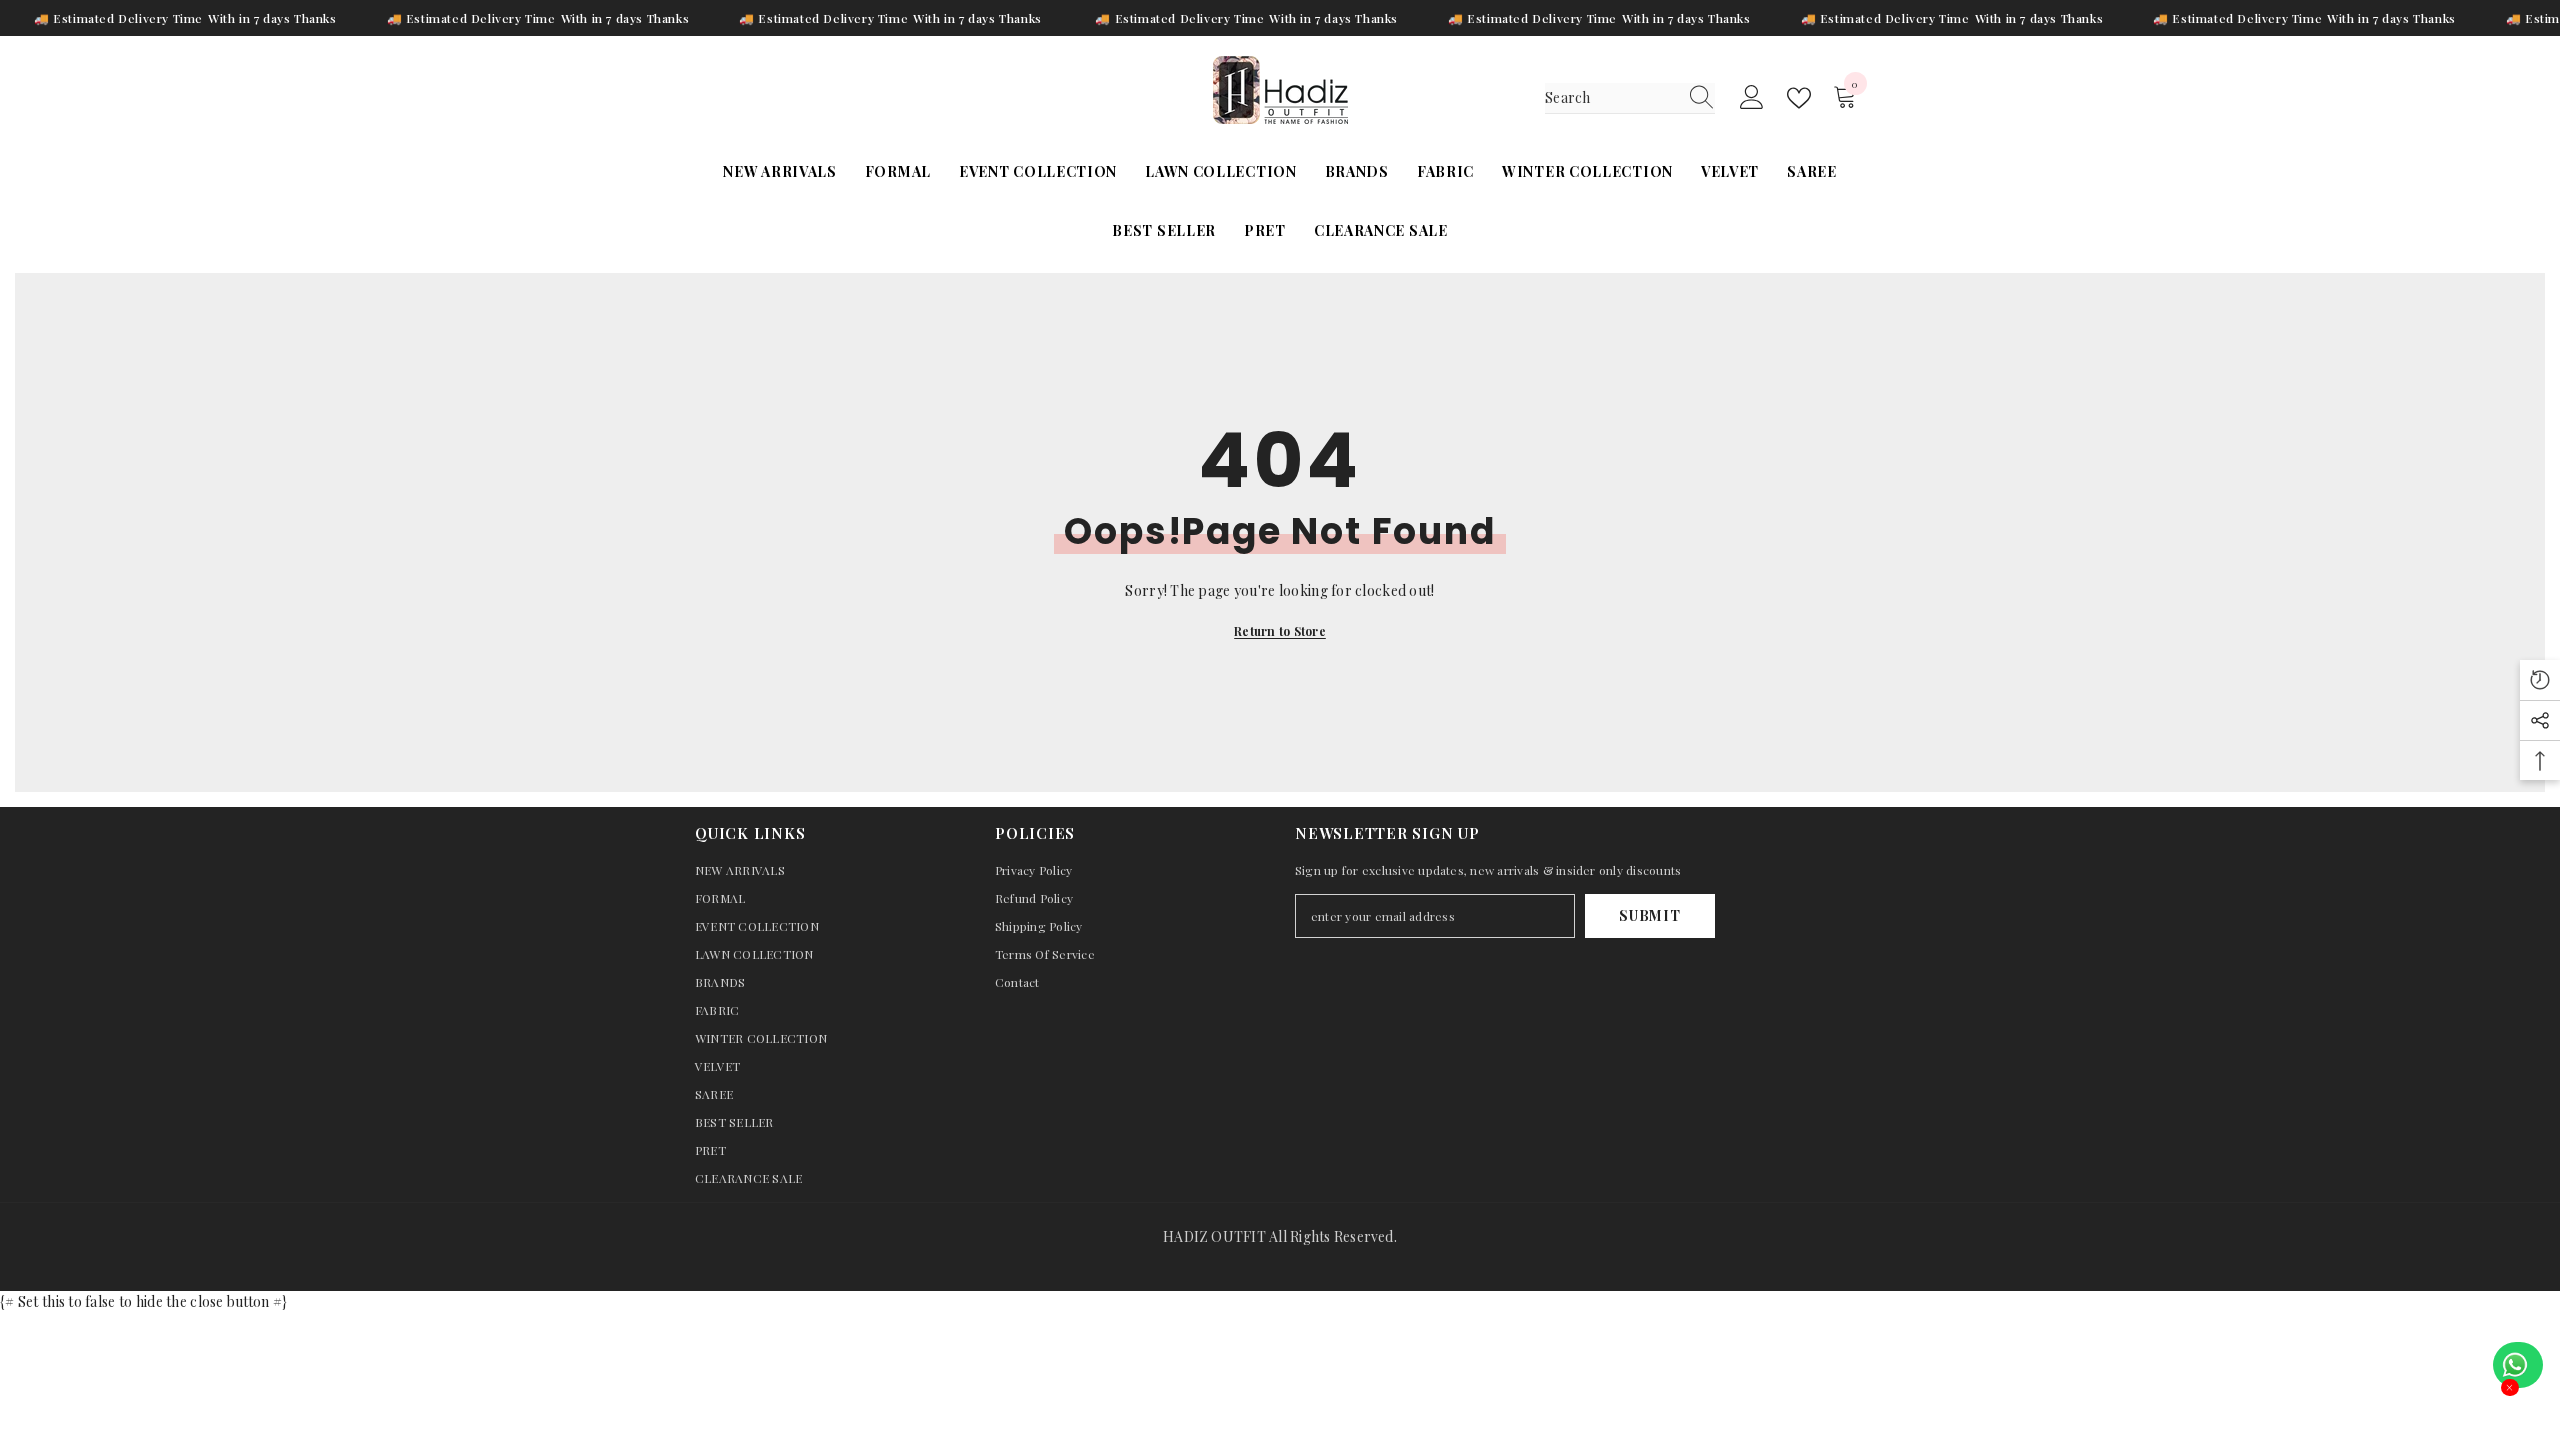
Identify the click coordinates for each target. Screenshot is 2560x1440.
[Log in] (1752, 98)
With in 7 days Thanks (272, 18)
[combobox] (1611, 98)
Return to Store (1280, 631)
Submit (1649, 915)
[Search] (1630, 98)
